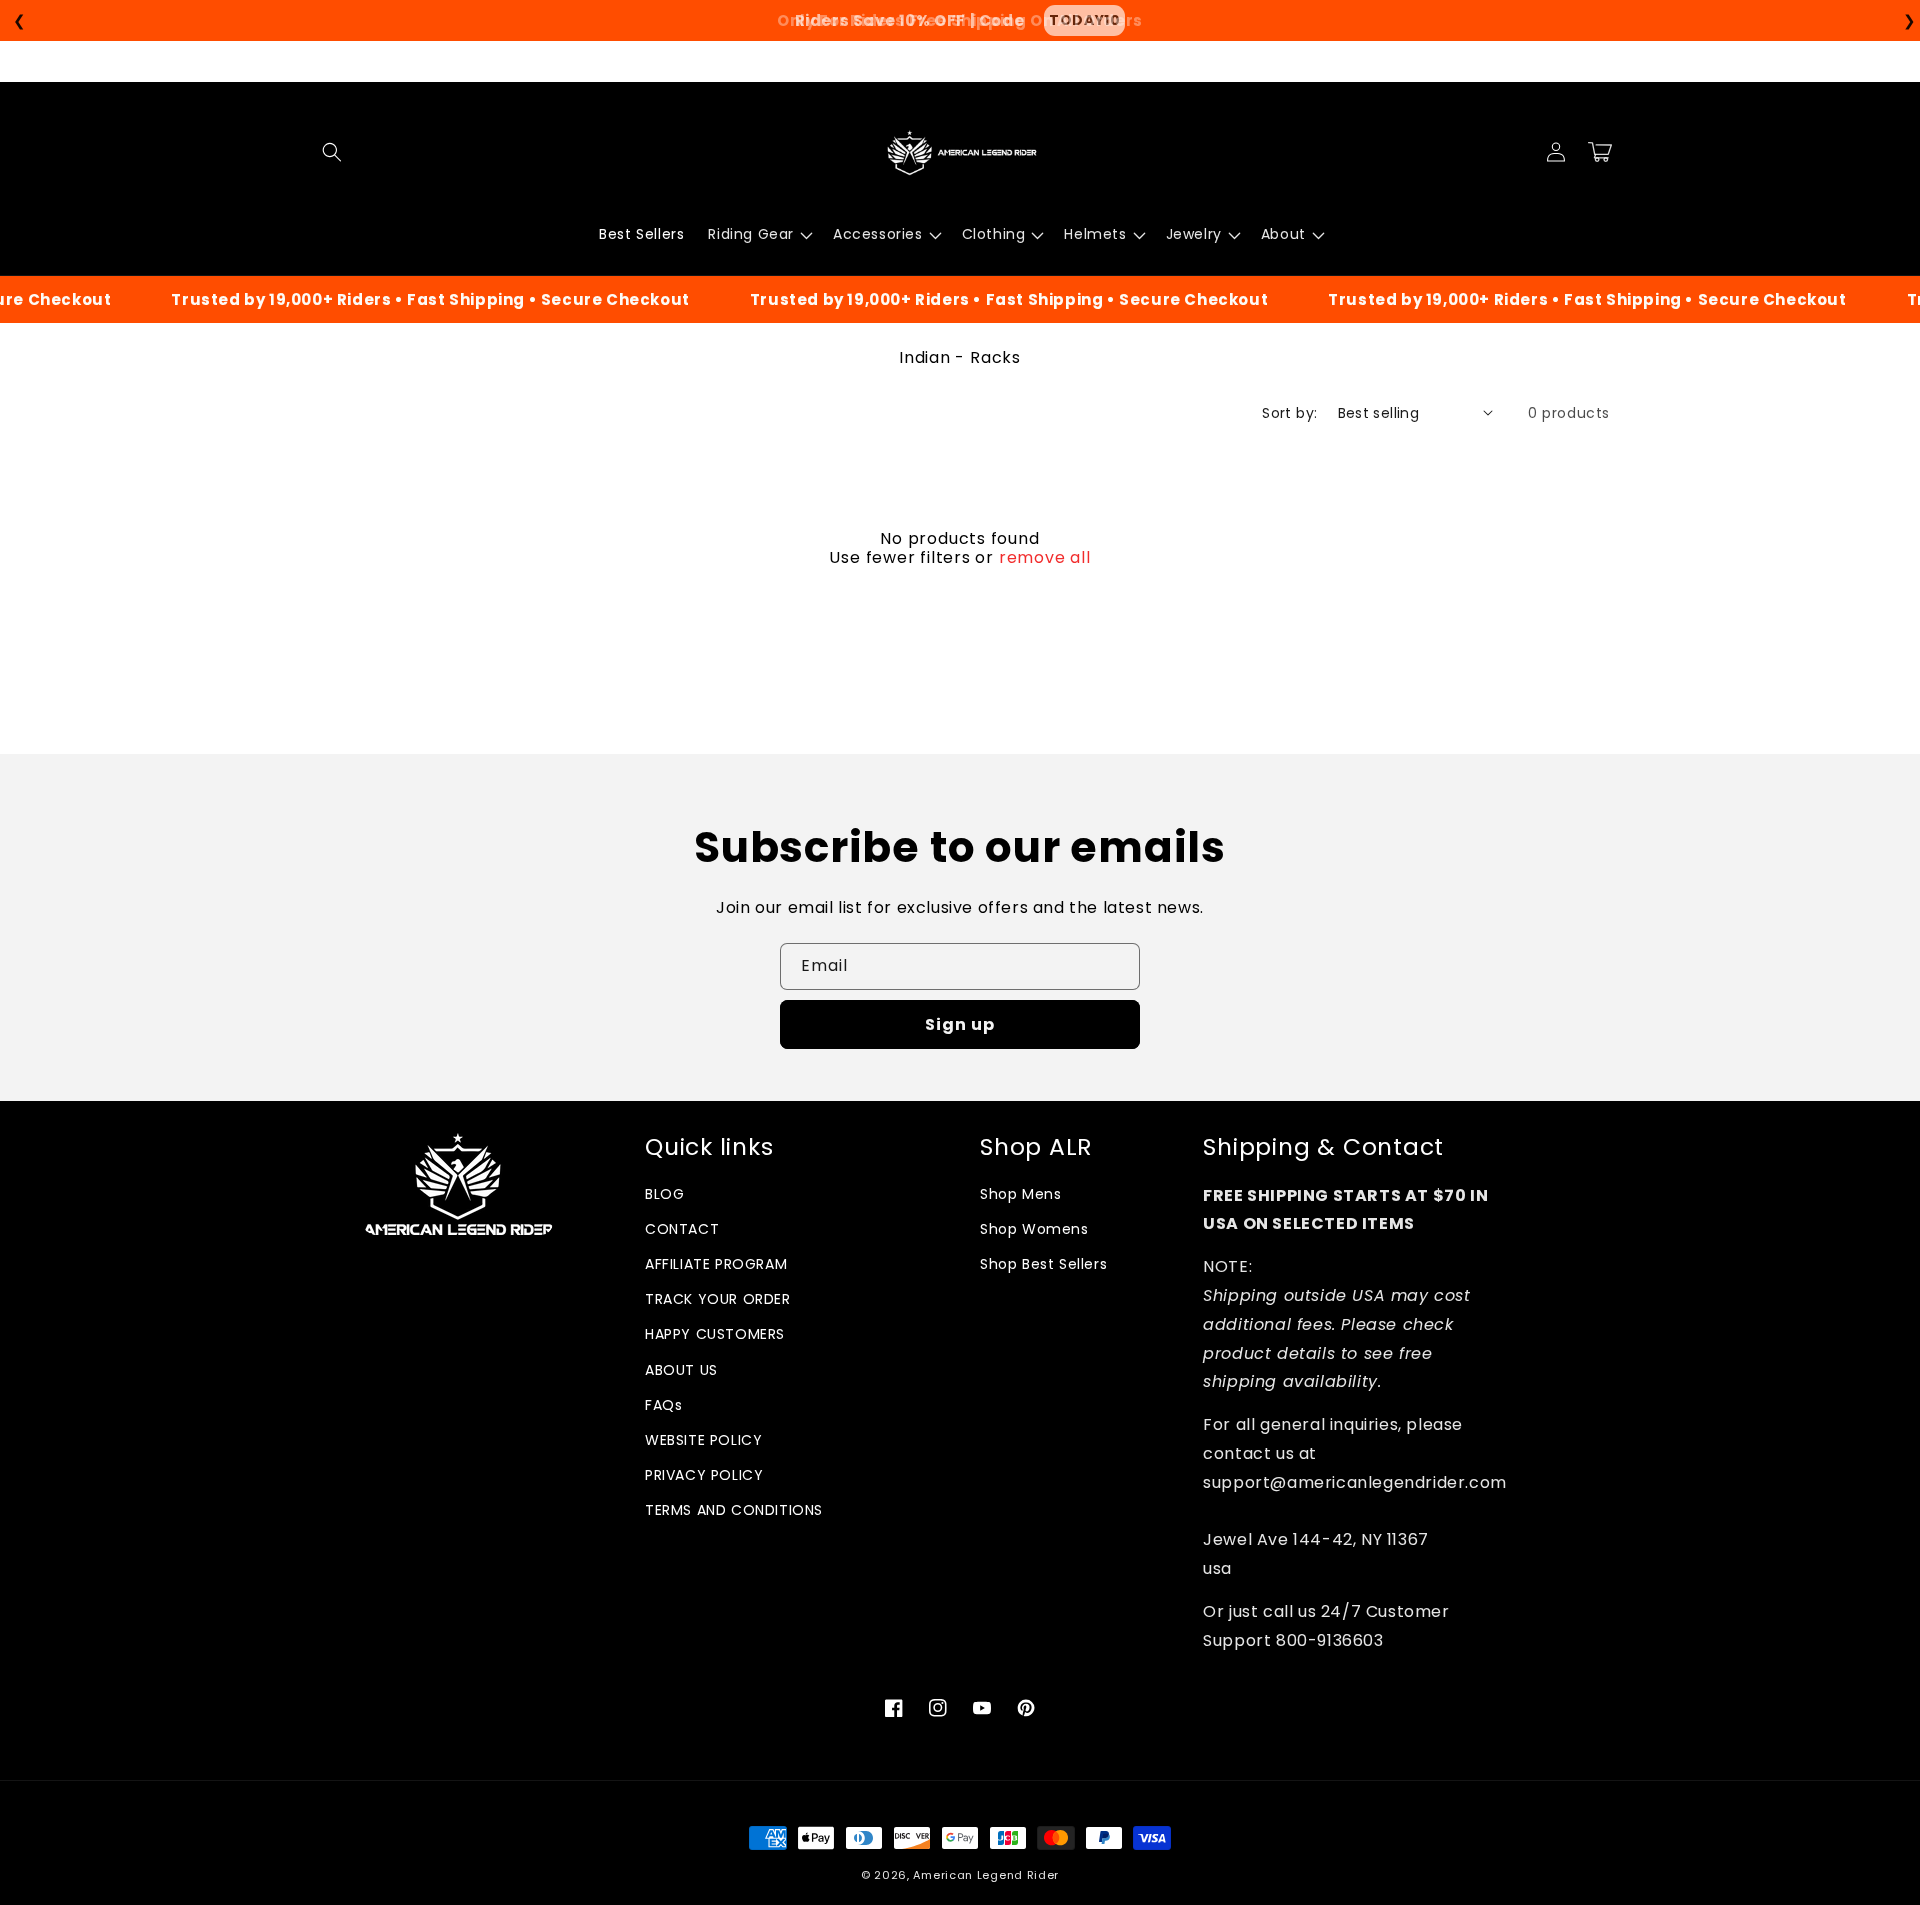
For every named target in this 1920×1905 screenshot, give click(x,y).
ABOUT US (681, 1370)
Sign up (960, 1024)
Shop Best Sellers (1043, 1264)
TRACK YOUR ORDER (718, 1299)
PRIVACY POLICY (704, 1475)
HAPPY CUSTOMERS (715, 1334)
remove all (1045, 558)
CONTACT (682, 1229)
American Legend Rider (986, 1875)
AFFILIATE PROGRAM (716, 1264)
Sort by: (1289, 413)
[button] (332, 152)
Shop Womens (1034, 1229)
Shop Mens (1020, 1194)
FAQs (663, 1405)
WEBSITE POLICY (703, 1440)
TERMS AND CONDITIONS (734, 1510)
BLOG (664, 1194)
